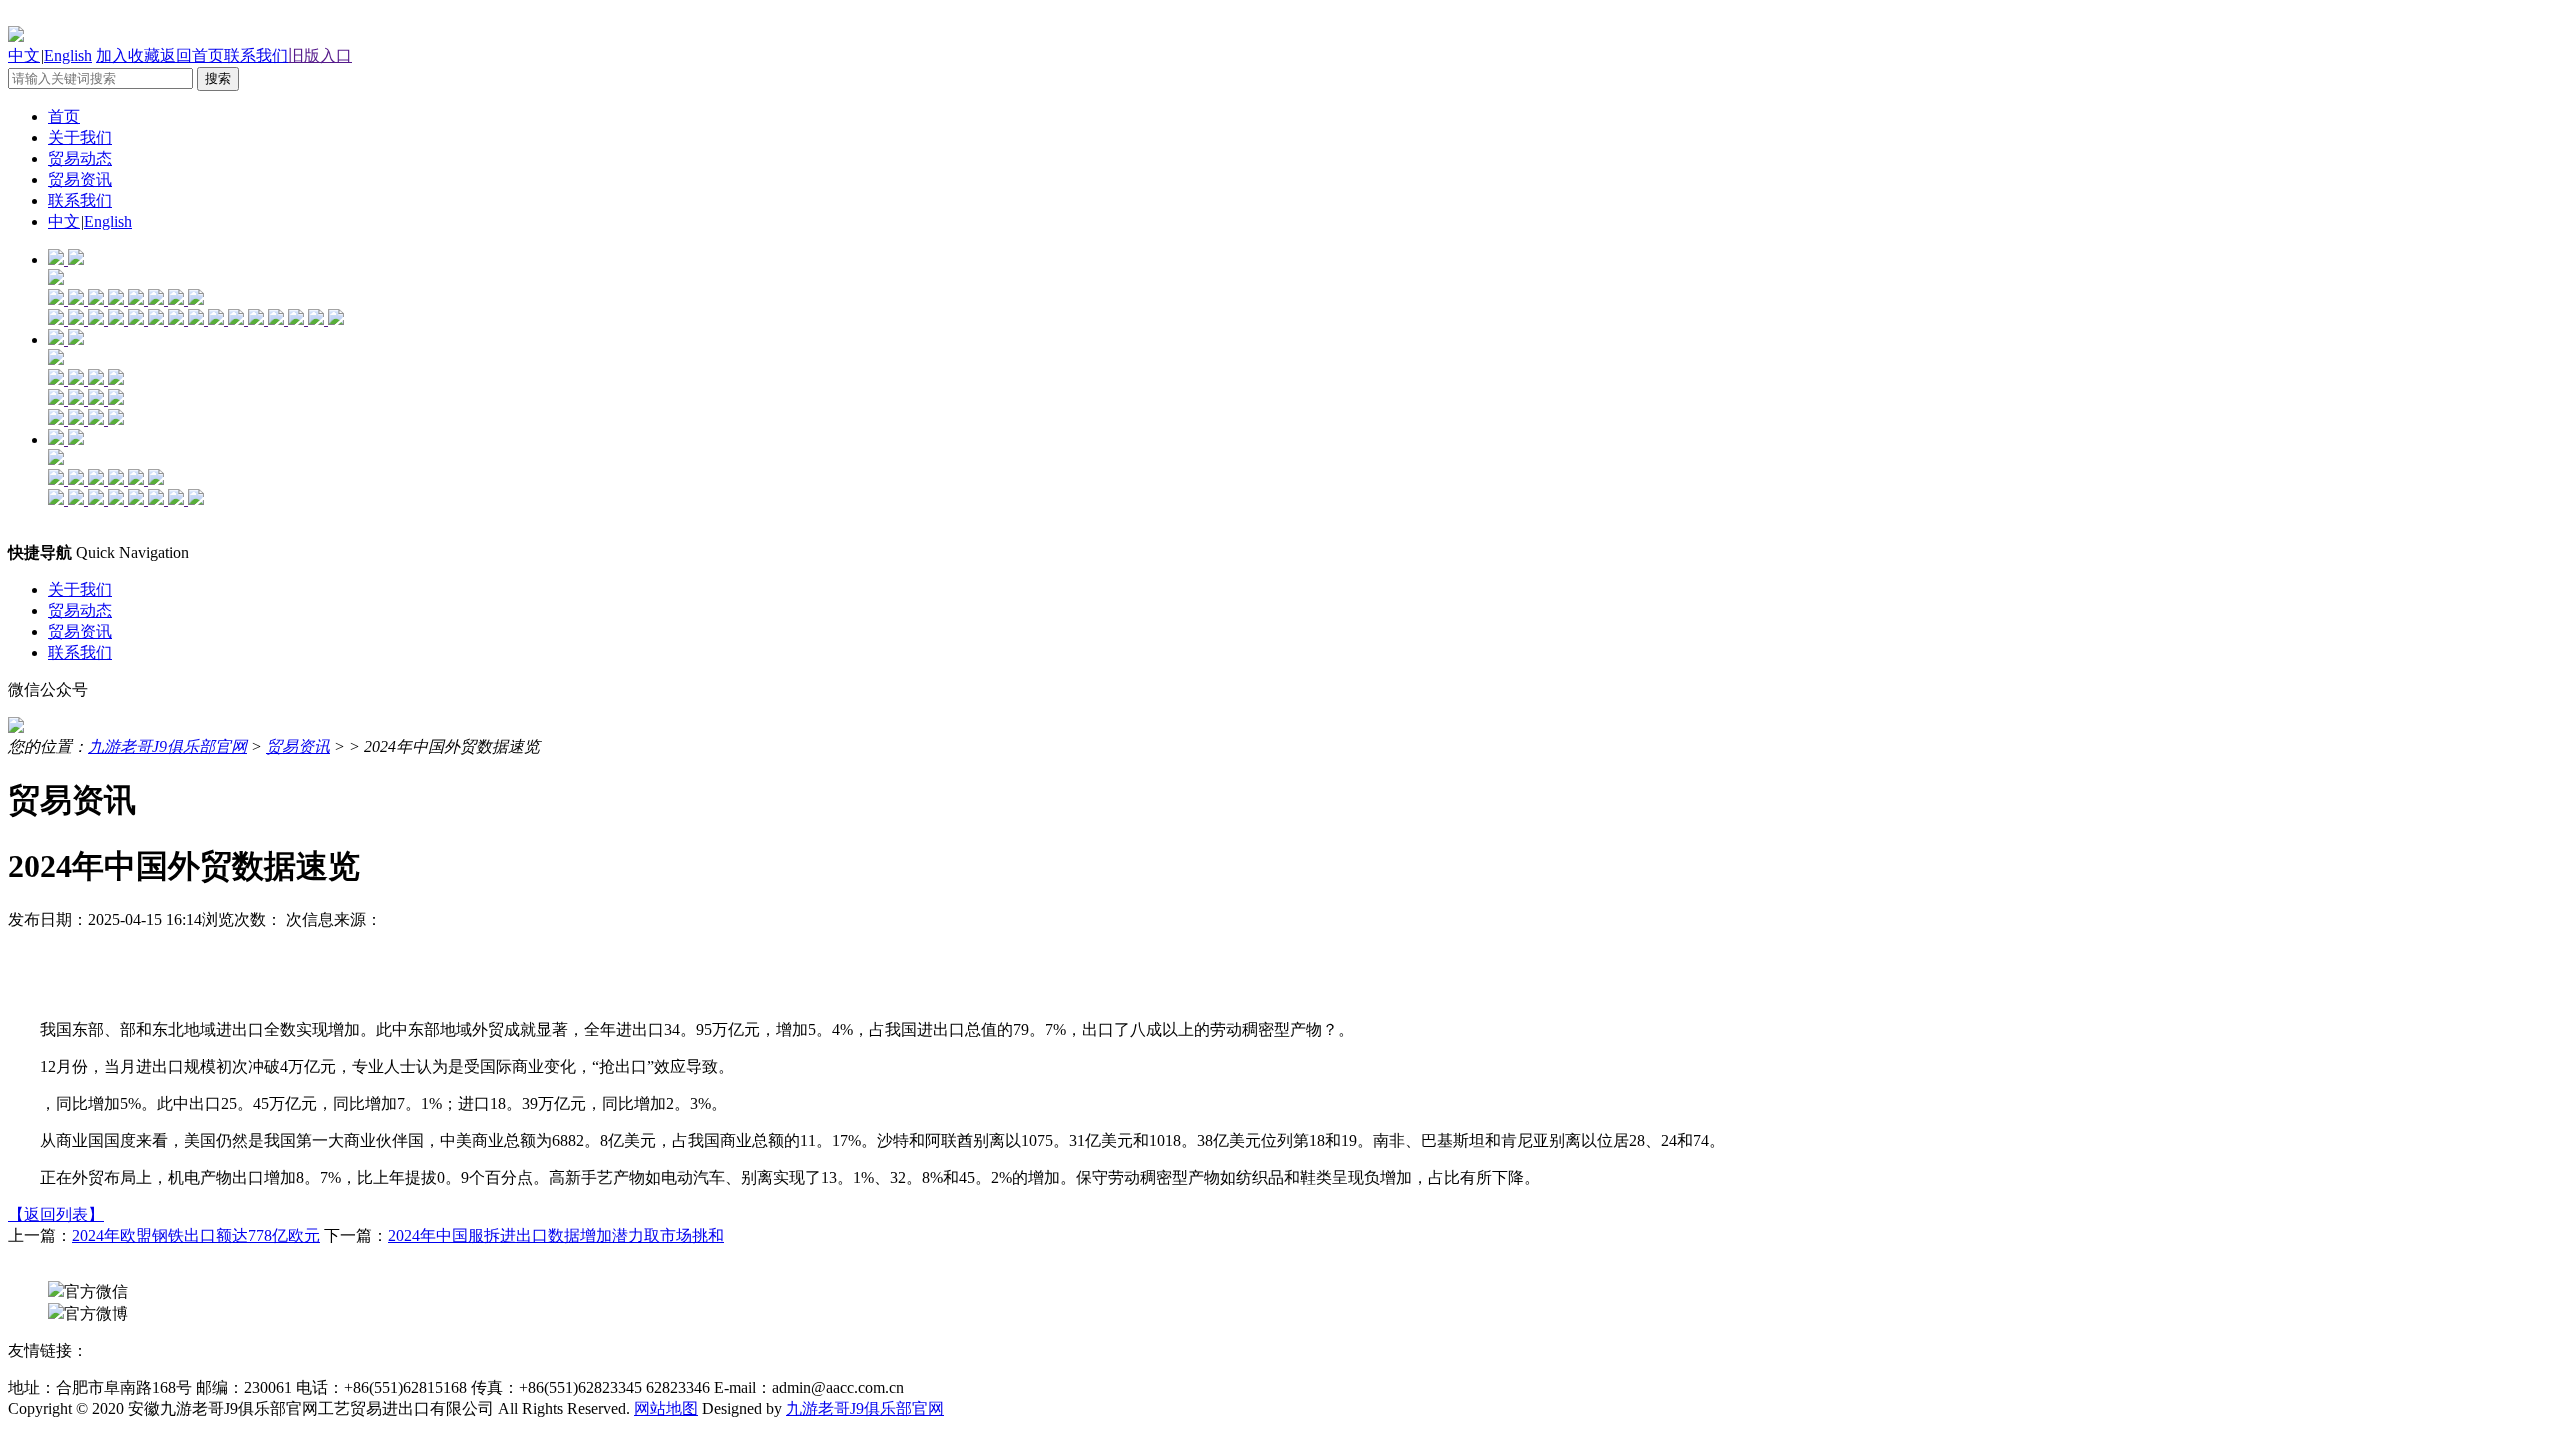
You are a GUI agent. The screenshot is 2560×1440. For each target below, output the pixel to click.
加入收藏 (128, 55)
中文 (24, 55)
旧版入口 (320, 55)
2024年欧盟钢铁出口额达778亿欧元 (196, 1235)
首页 (64, 116)
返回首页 (192, 55)
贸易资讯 (80, 179)
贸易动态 (80, 158)
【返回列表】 (56, 1214)
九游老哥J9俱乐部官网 (167, 746)
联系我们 (256, 55)
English (68, 55)
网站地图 (666, 1408)
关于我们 (80, 137)
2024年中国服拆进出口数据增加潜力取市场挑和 (556, 1235)
